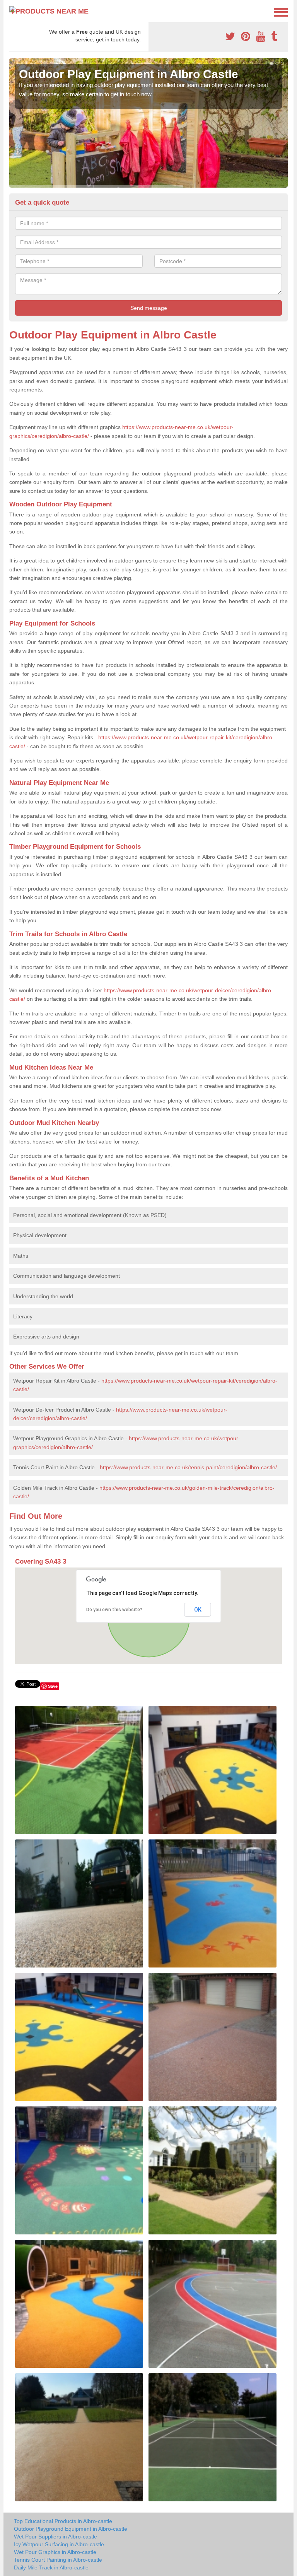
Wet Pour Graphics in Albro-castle (55, 2552)
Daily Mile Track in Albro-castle (51, 2567)
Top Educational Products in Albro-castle (63, 2521)
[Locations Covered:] (13, 12)
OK (198, 1610)
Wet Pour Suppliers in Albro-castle (55, 2537)
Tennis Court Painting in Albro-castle (58, 2560)
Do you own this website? (114, 1610)
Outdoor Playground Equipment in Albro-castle (71, 2529)
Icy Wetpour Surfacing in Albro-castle (59, 2544)
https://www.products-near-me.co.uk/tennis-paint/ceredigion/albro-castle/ (188, 1467)
